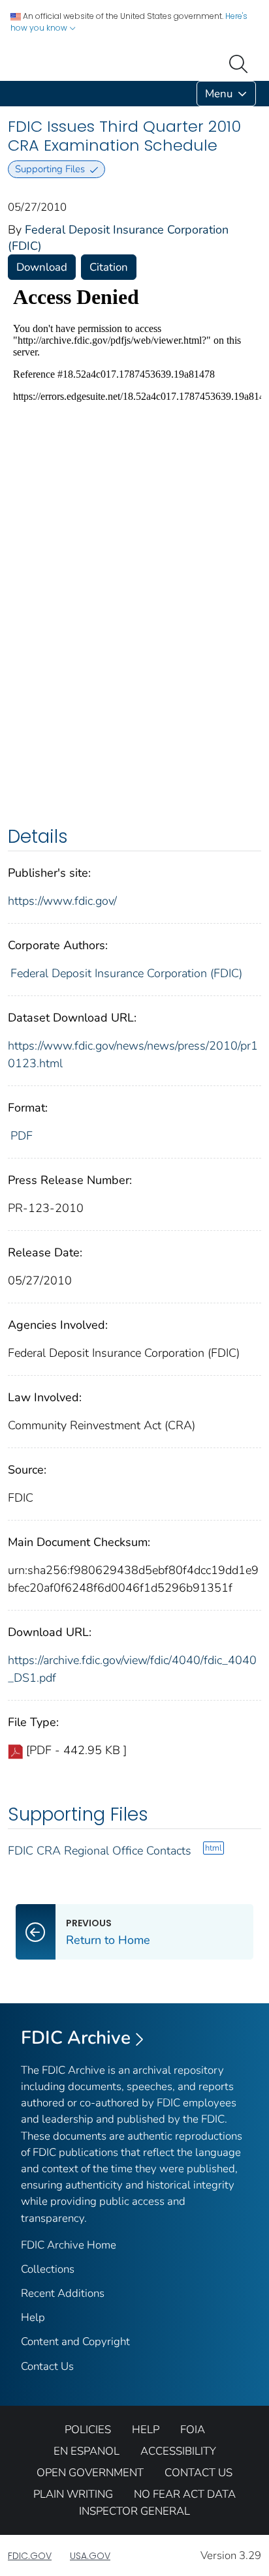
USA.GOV (90, 2556)
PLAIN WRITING (73, 2494)
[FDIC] (10, 94)
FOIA (193, 2430)
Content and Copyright (75, 2341)
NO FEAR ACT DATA (185, 2494)
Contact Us (47, 2366)
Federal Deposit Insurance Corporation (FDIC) (126, 973)
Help (33, 2317)
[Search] (241, 63)
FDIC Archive (76, 2038)
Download (42, 267)
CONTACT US (198, 2473)
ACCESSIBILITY (178, 2451)
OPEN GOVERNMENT (90, 2473)
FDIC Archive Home (69, 2245)
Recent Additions (63, 2293)
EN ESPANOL (87, 2451)
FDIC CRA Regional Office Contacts (100, 1851)
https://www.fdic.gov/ (62, 901)
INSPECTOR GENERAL (134, 2511)
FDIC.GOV (30, 2556)
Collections (48, 2269)
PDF (22, 1136)
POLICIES (88, 2430)
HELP (146, 2430)
